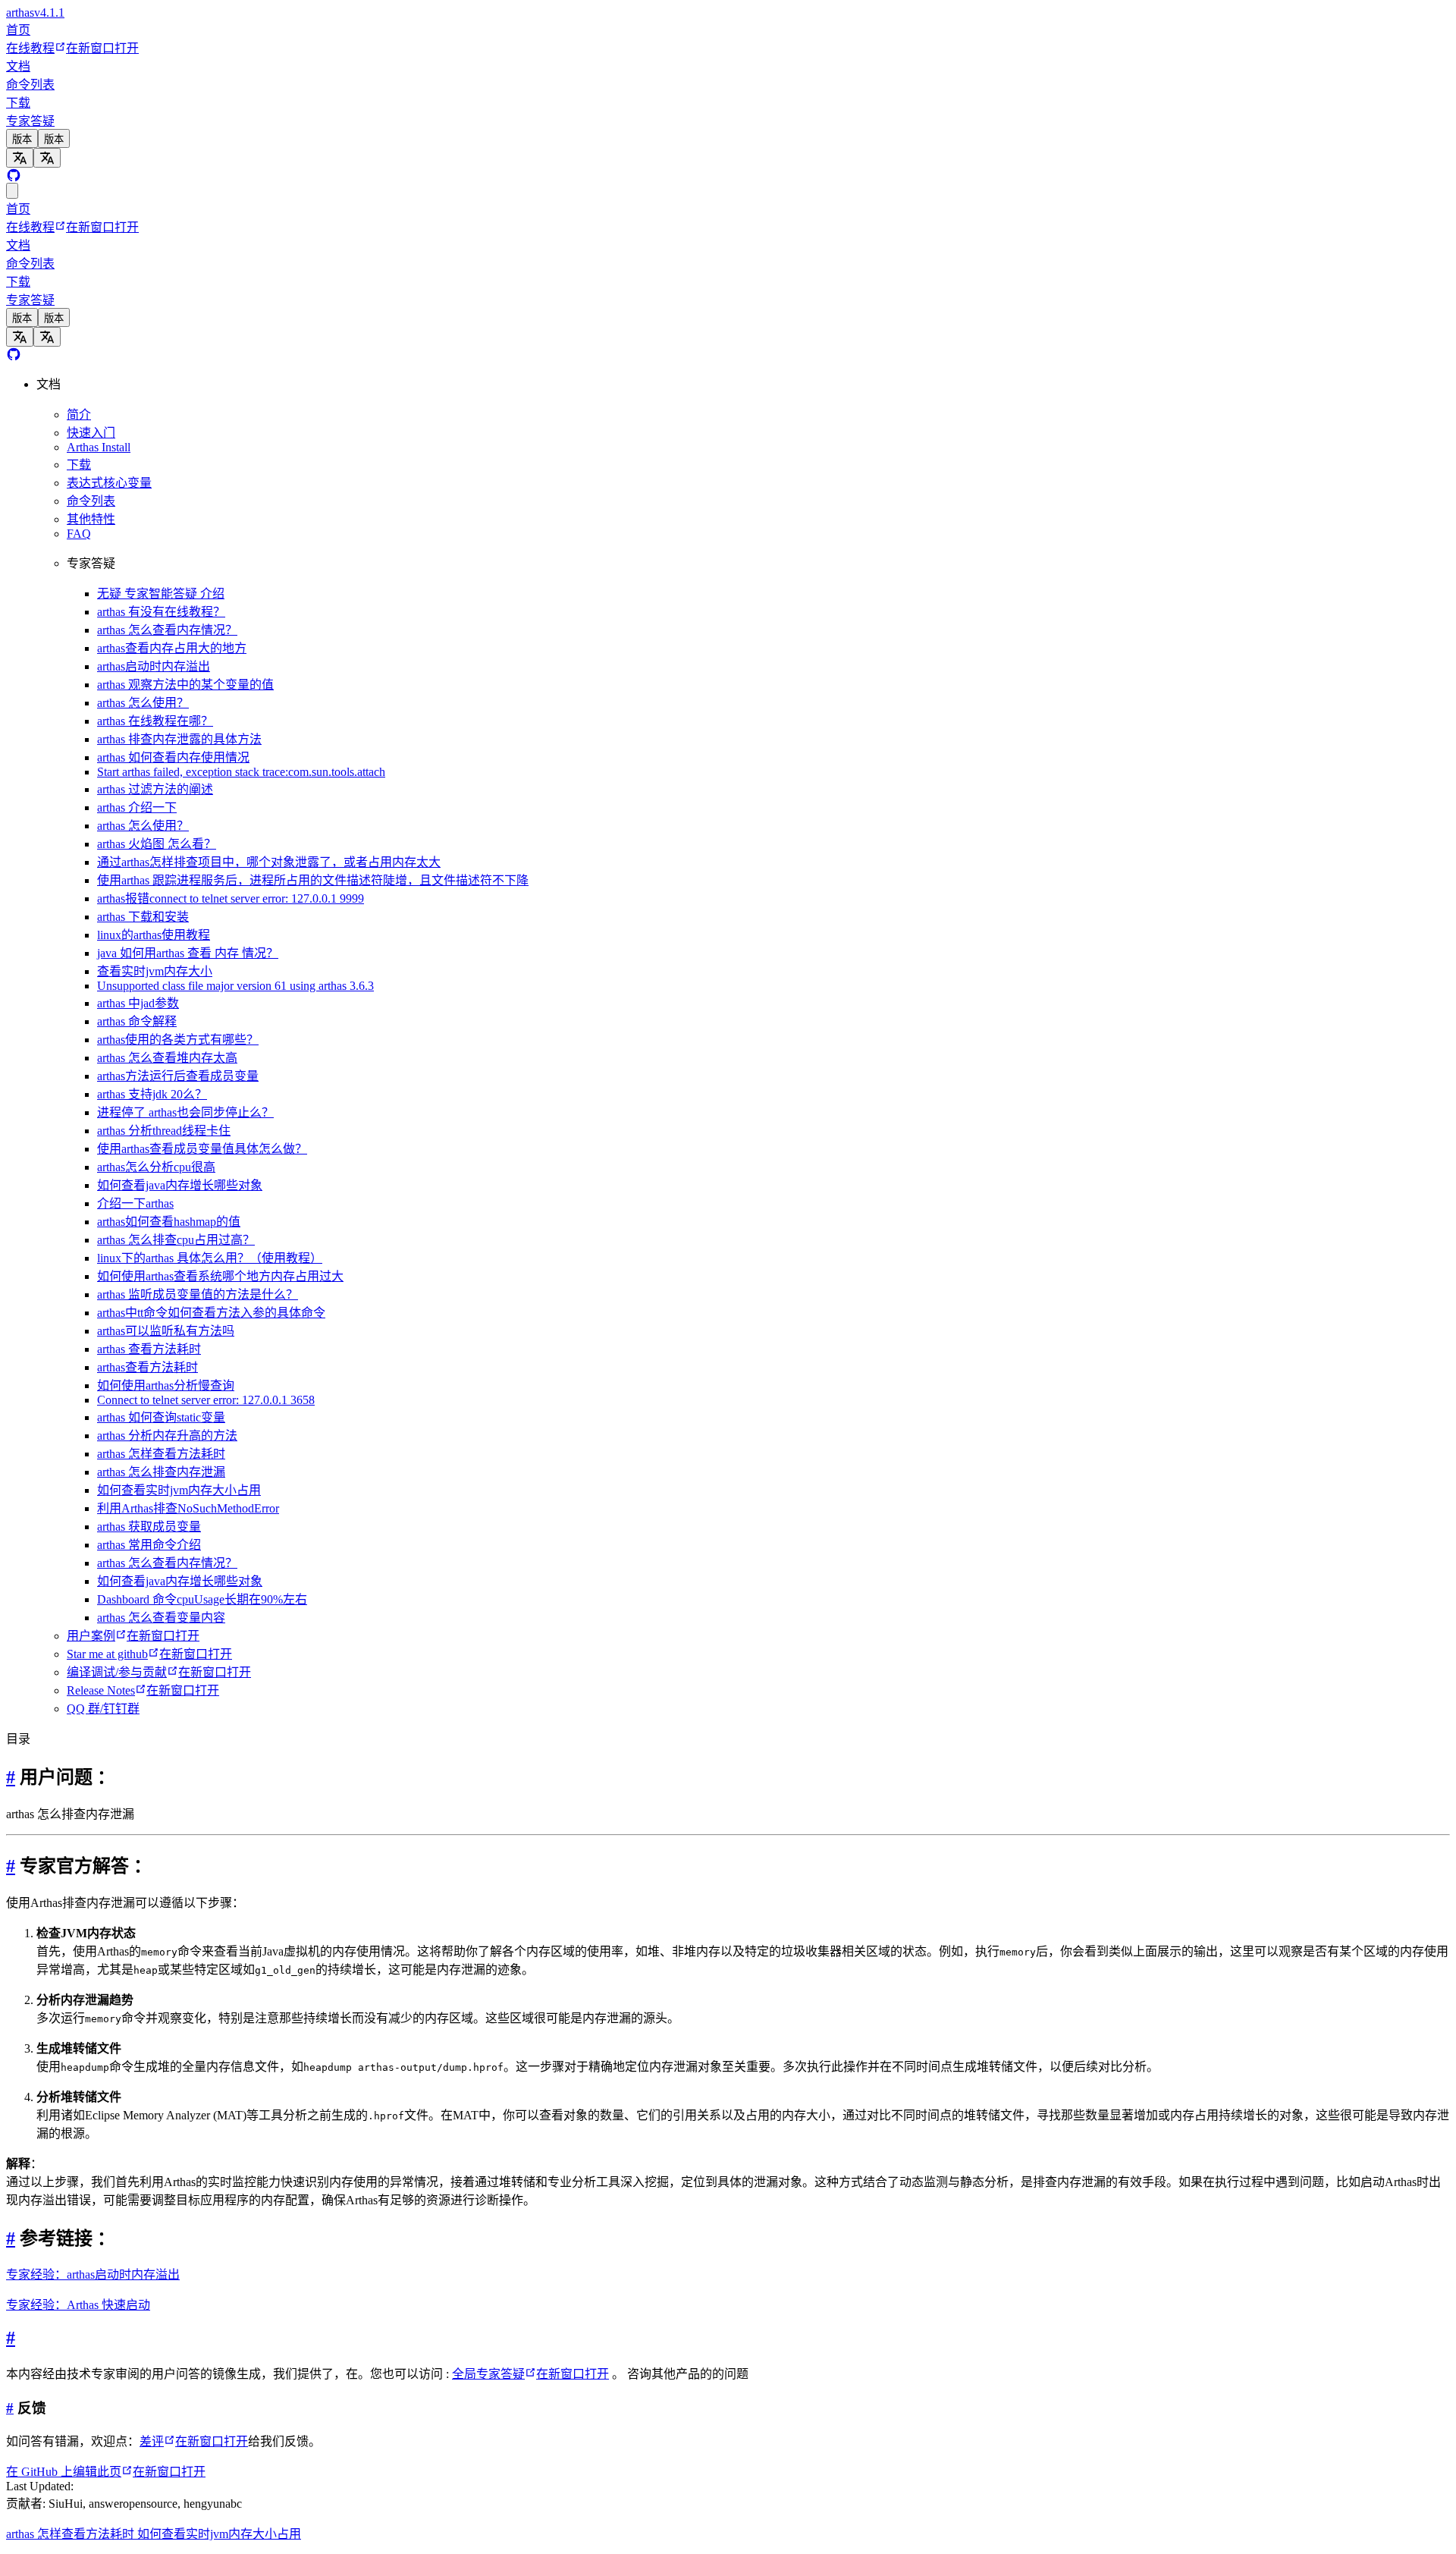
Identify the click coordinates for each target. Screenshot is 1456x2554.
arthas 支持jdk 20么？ (152, 1094)
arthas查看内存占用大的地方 (172, 648)
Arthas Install (99, 447)
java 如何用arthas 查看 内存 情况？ (188, 953)
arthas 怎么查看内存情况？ (167, 630)
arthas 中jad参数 (138, 1003)
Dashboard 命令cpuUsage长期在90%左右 (202, 1599)
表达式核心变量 (109, 483)
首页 (18, 30)
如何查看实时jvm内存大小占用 (179, 1490)
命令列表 (30, 85)
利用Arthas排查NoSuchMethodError (188, 1508)
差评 (194, 2441)
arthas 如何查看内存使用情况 (173, 757)
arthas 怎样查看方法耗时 (161, 1454)
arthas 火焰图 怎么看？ (157, 844)
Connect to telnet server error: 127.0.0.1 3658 (206, 1400)
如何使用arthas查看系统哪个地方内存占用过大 (220, 1276)
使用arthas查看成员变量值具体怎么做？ (202, 1149)
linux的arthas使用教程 (154, 935)
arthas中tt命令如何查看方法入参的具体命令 (211, 1313)
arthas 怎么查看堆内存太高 (167, 1058)
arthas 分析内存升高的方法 (167, 1436)
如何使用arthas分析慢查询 (166, 1385)
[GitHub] (14, 176)
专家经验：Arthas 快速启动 (78, 2305)
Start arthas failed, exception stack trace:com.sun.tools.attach (241, 772)
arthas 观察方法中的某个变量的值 (185, 685)
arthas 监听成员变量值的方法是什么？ (198, 1294)
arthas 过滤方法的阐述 (155, 789)
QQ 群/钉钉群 (103, 1709)
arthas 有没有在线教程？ (161, 612)
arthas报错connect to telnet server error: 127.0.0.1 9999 (231, 898)
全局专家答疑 (530, 2374)
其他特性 (91, 519)
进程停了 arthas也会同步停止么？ (185, 1112)
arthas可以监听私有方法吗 (166, 1331)
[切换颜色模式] (12, 191)
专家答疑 (30, 121)
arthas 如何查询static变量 (161, 1417)
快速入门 (91, 433)
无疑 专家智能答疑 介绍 (161, 594)
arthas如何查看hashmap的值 (169, 1222)
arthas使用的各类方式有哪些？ (178, 1040)
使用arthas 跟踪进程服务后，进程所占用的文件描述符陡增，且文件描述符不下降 (313, 880)
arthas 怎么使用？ (143, 703)
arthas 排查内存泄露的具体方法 (179, 739)
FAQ (79, 534)
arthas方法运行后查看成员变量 (178, 1076)
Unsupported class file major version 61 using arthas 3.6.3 (235, 986)
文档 (18, 66)
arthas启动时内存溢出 (154, 666)
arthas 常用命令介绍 (149, 1545)
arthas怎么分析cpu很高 (156, 1167)
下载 (18, 103)
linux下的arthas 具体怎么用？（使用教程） (210, 1258)
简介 (79, 415)
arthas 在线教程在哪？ (155, 721)
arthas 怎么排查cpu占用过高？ (176, 1240)
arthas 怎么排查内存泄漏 (161, 1472)
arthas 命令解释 (137, 1021)
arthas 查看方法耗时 (149, 1349)
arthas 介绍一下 (137, 807)
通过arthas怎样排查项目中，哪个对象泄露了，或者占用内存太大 (269, 862)
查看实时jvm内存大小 (155, 971)
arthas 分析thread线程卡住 (164, 1131)
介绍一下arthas (135, 1203)
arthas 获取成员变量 (149, 1527)
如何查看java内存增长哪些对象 (180, 1185)
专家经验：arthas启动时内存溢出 (93, 2274)
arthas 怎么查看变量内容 (161, 1618)
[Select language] (20, 158)
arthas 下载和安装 (143, 917)
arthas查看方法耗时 (147, 1367)
